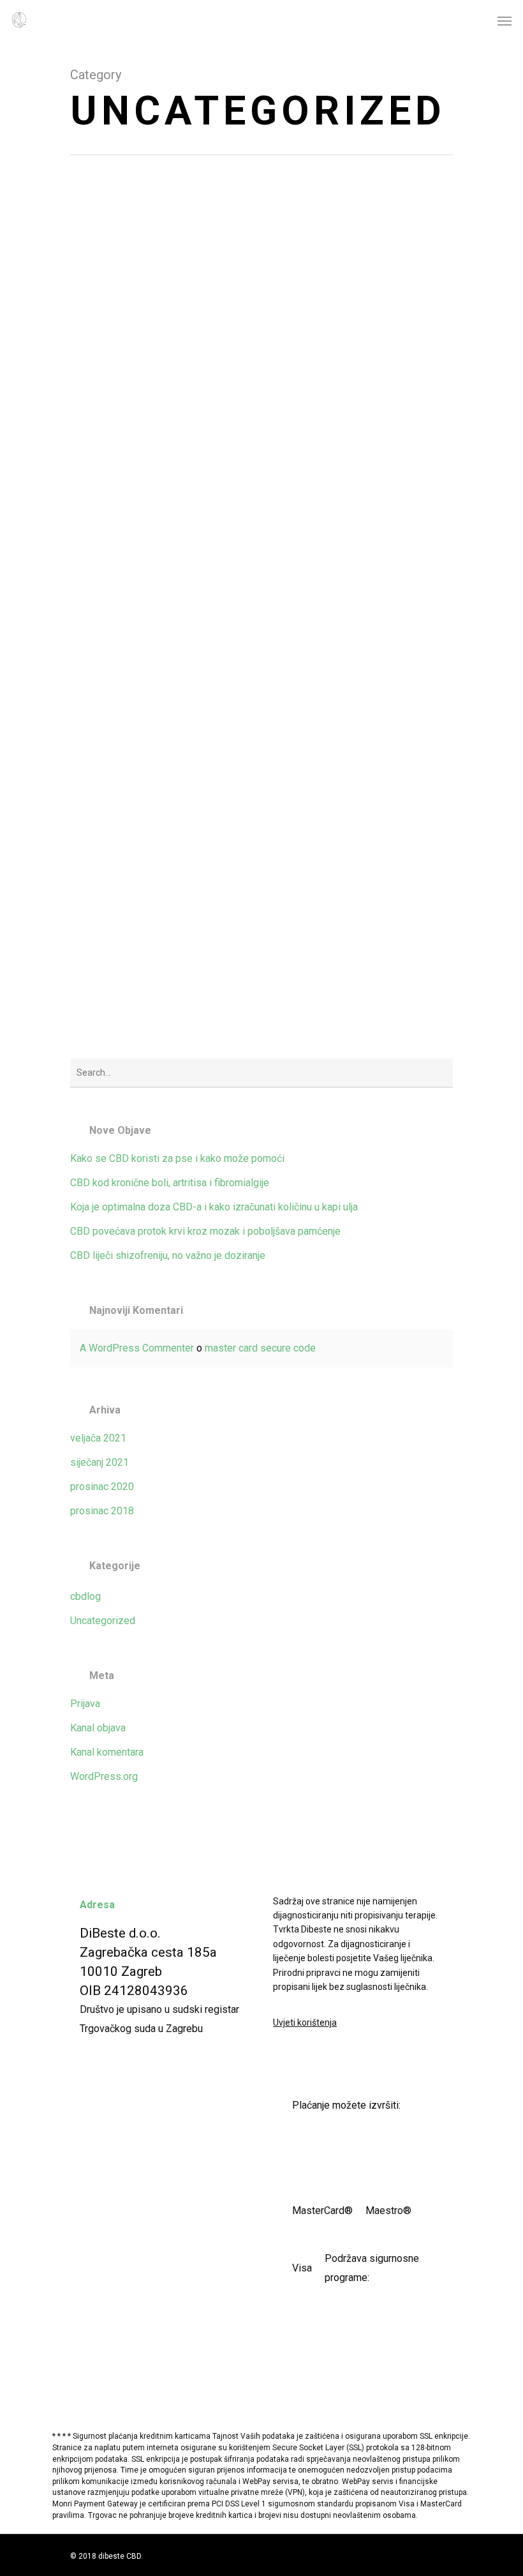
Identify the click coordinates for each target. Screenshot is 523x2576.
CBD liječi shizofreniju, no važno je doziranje (168, 1255)
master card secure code (260, 1348)
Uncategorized (103, 1621)
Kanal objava (98, 1728)
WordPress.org (104, 1776)
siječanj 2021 (99, 1462)
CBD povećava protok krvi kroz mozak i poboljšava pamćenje (205, 1231)
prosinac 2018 (102, 1511)
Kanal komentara (107, 1752)
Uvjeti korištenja (305, 2022)
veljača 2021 (98, 1438)
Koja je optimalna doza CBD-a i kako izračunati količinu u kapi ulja (214, 1207)
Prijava (85, 1704)
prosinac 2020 (102, 1487)
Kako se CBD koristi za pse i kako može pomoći (177, 1158)
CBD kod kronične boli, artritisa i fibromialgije (170, 1183)
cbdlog (85, 1596)
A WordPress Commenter (137, 1348)
